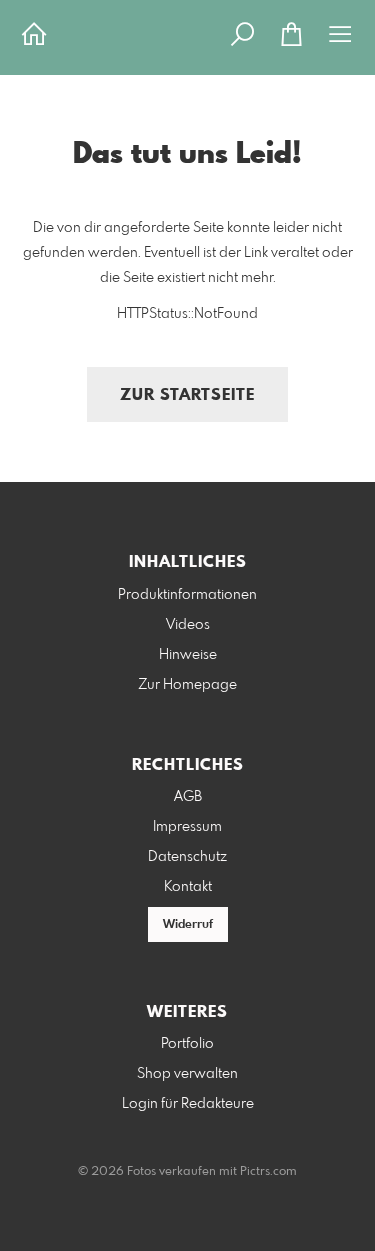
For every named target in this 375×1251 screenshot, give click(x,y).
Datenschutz (187, 857)
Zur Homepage (187, 685)
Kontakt (188, 887)
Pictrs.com (268, 1172)
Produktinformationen (187, 595)
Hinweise (188, 655)
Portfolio (187, 1044)
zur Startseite (187, 395)
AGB (188, 797)
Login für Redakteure (188, 1104)
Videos (188, 625)
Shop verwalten (187, 1074)
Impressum (187, 827)
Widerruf (188, 925)
